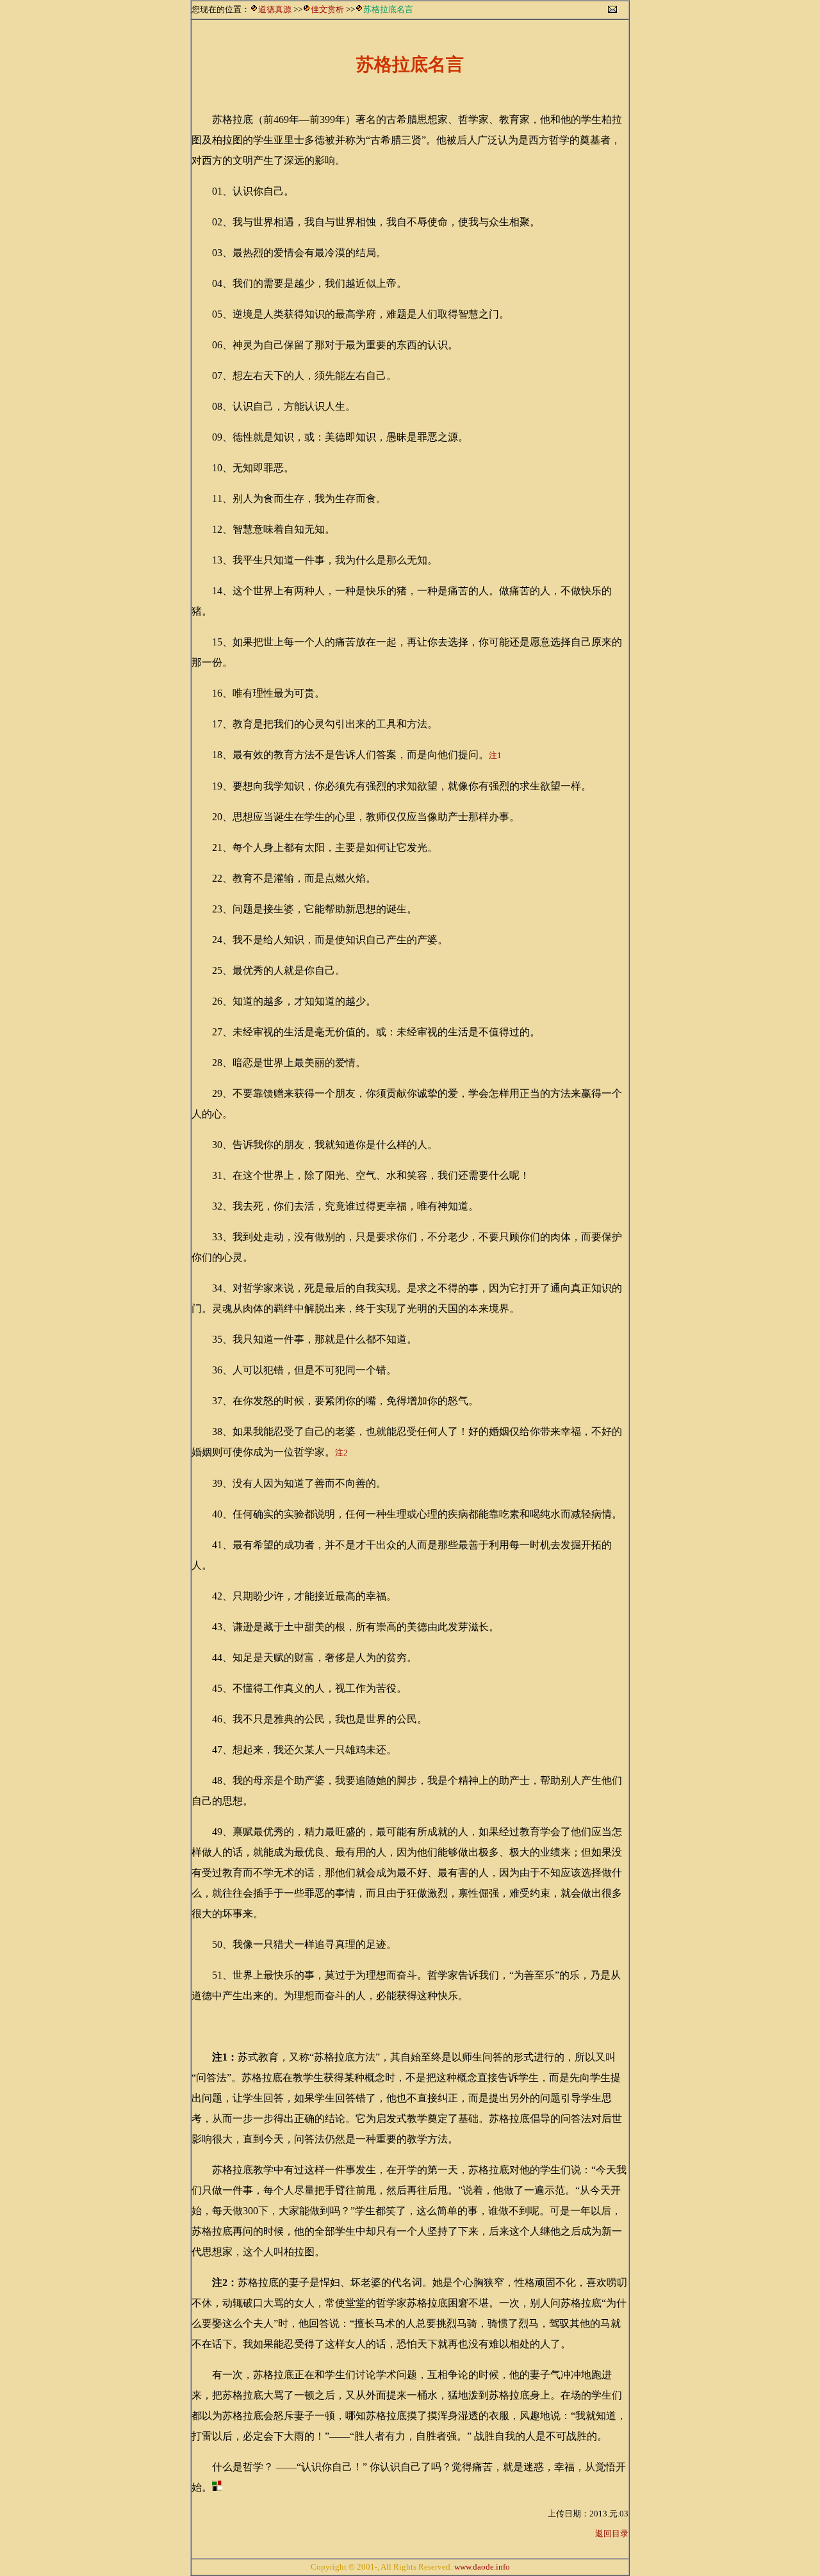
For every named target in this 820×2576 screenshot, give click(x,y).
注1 (495, 755)
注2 (341, 1453)
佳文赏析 (327, 9)
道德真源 (275, 9)
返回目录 (612, 2533)
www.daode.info (482, 2567)
